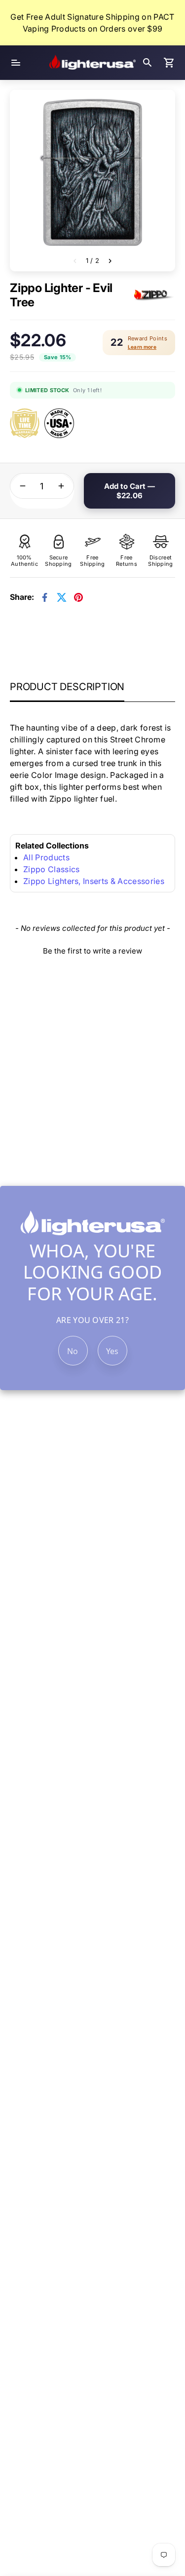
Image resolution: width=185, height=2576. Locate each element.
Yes (112, 1351)
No (73, 1351)
